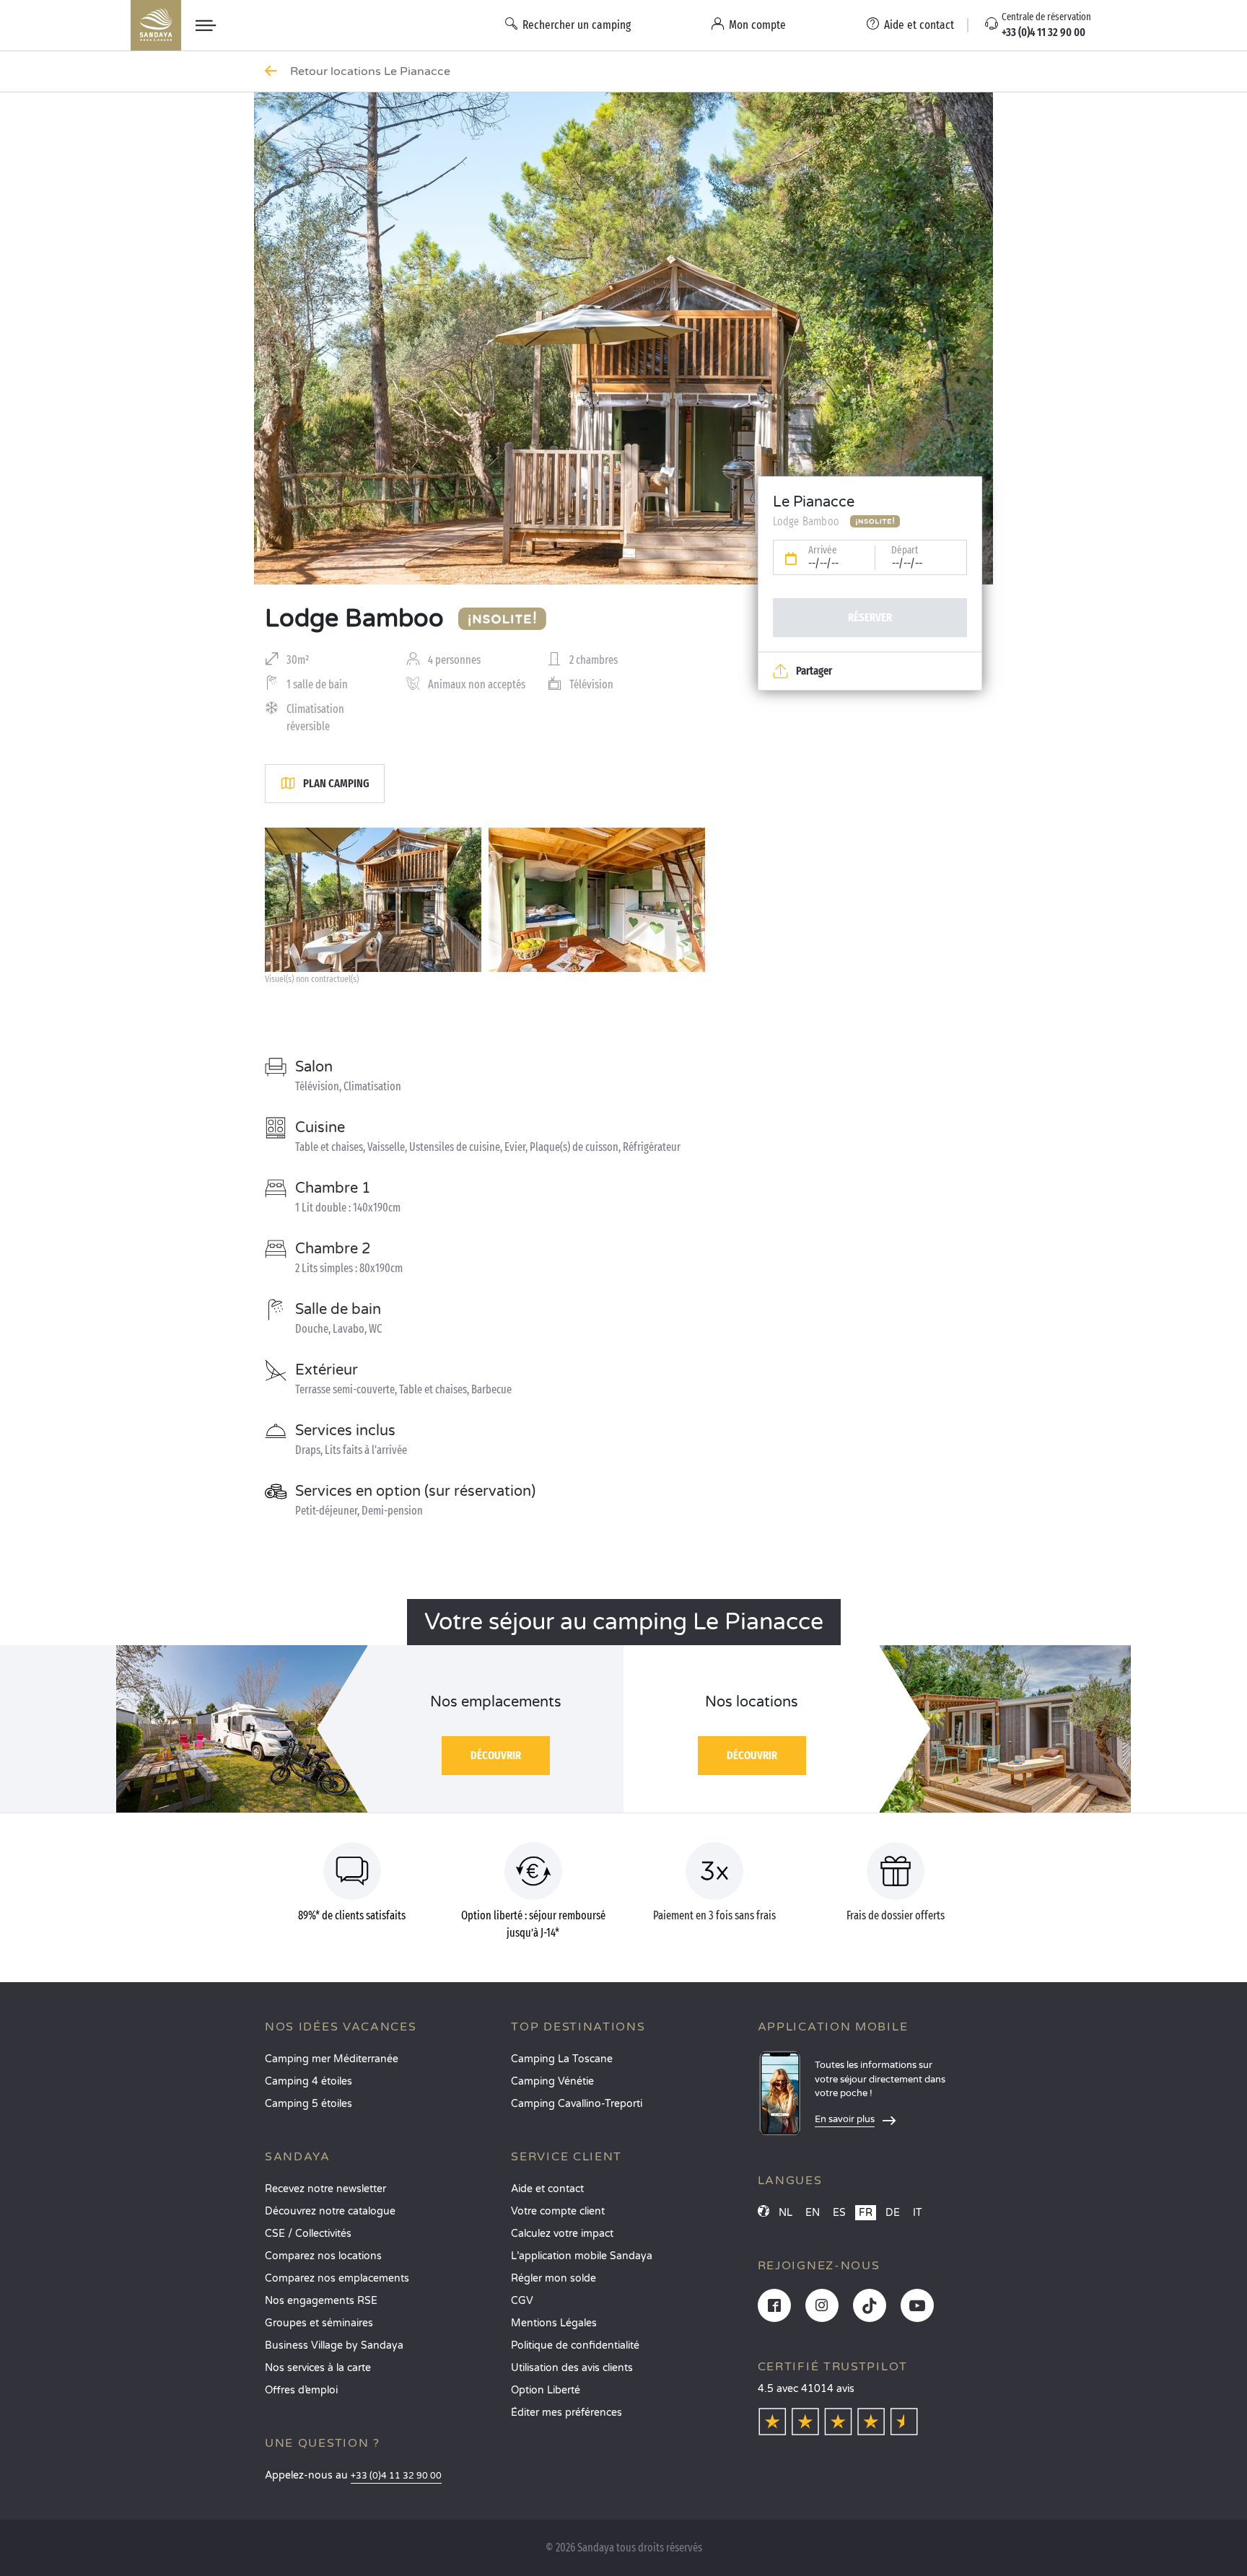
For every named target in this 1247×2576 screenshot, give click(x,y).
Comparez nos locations (323, 2256)
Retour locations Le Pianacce (372, 71)
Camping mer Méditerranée (332, 2059)
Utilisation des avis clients (572, 2368)
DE (893, 2213)
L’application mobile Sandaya (582, 2256)
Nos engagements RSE (321, 2301)
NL (786, 2213)
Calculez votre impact (562, 2234)
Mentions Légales (554, 2323)
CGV (522, 2301)
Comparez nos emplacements (337, 2278)
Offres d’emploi (301, 2390)
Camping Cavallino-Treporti (577, 2104)
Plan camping (336, 783)
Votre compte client (558, 2211)
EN (813, 2213)
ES (839, 2213)
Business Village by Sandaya (334, 2345)
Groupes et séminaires (319, 2323)
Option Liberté (546, 2390)
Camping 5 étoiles (309, 2104)
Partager (814, 671)
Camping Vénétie (552, 2081)
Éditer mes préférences (566, 2413)
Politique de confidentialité (575, 2345)
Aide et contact (547, 2189)
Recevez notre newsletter (325, 2189)
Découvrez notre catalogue (330, 2211)
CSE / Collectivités (308, 2234)
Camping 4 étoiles (309, 2081)
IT (918, 2213)
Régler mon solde (554, 2278)
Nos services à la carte (318, 2368)
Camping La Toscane (562, 2059)
